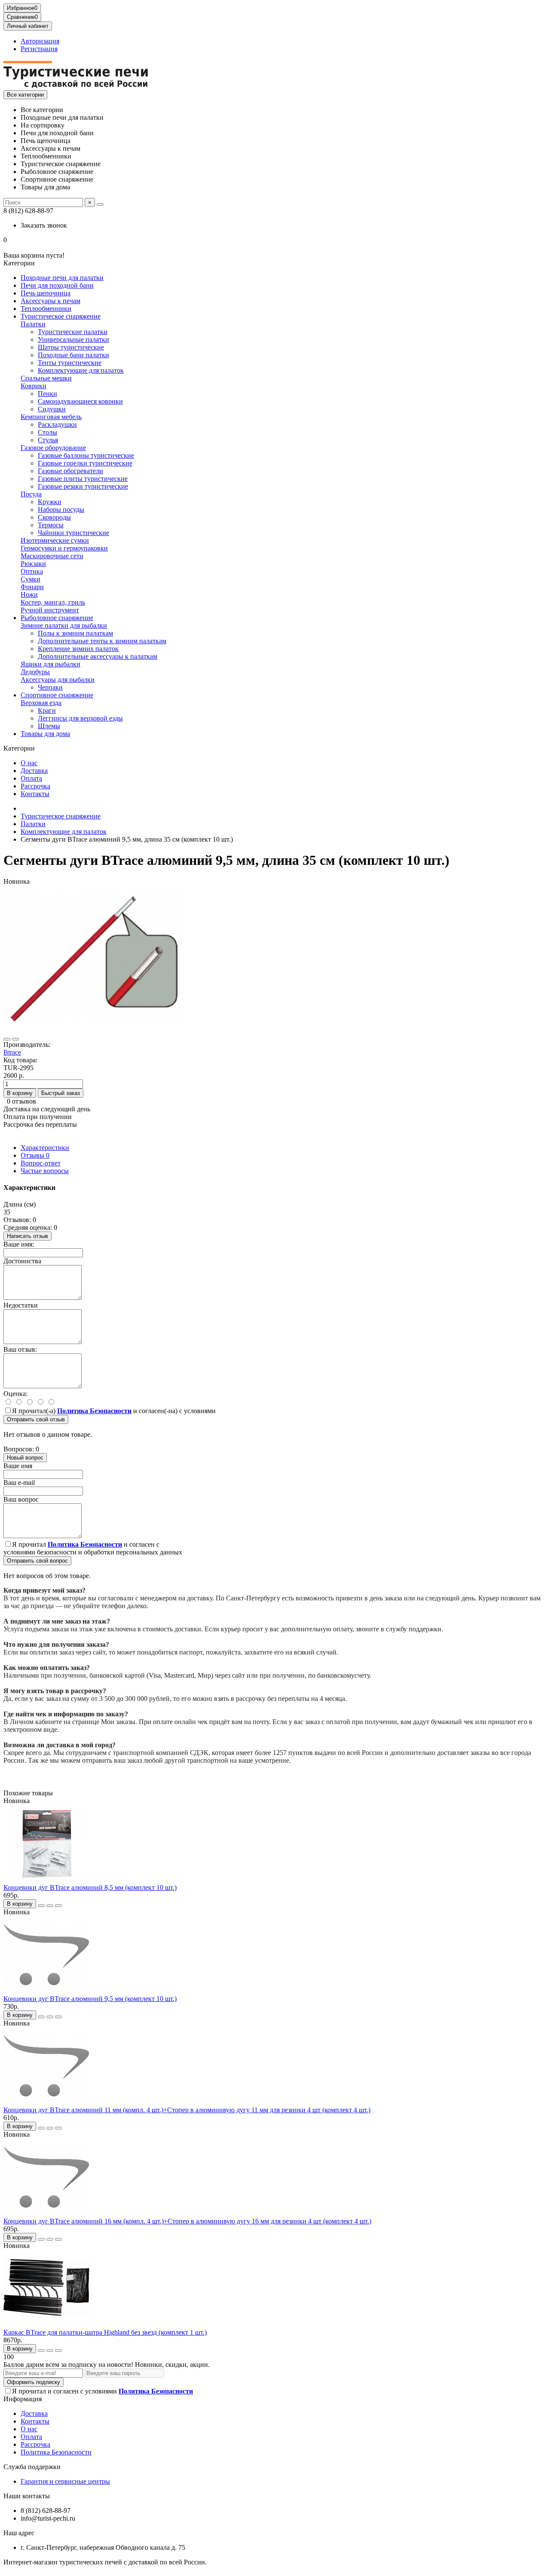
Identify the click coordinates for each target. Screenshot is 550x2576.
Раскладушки (57, 424)
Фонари (32, 587)
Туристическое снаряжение (61, 316)
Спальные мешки (46, 378)
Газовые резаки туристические (83, 486)
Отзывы (35, 1155)
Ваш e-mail (19, 1483)
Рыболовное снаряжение (57, 618)
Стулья (48, 440)
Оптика (32, 571)
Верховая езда (41, 703)
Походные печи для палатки (62, 278)
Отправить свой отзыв (36, 1419)
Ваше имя (18, 1466)
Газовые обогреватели (70, 471)
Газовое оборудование (53, 448)
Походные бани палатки (73, 355)
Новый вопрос (25, 1458)
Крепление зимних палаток (78, 649)
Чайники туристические (73, 533)
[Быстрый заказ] (41, 1906)
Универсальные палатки (73, 339)
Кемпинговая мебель (51, 417)
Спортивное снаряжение (57, 695)
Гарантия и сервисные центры (65, 2481)
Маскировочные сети (52, 556)
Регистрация (39, 49)
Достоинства (22, 1261)
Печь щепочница (46, 293)
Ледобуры (35, 672)
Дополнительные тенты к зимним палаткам (102, 641)
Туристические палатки (73, 332)
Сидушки (52, 409)
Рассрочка (35, 786)
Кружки (50, 502)
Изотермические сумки (55, 540)
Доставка (34, 771)
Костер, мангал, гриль (53, 602)
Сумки (31, 579)
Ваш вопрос (21, 1499)
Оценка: (15, 1394)
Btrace (12, 1052)
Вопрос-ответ (41, 1163)
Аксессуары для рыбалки (58, 680)
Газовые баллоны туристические (86, 455)
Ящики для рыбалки (50, 664)
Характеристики (45, 1148)
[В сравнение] (15, 1039)
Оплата (31, 778)
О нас (29, 763)
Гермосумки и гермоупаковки (64, 548)
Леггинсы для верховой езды (80, 718)
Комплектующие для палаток (81, 370)
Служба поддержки (32, 2467)
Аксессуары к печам (50, 301)
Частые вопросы (45, 1171)
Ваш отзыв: (20, 1349)
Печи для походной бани (57, 285)
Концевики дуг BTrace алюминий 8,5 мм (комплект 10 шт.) (90, 1887)
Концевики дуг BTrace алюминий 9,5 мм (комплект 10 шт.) (90, 1999)
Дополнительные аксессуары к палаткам (98, 656)
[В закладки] (7, 1039)
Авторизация (40, 41)
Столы (47, 432)
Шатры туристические (71, 347)
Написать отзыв (27, 1236)
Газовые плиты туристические (83, 479)
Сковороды (54, 517)
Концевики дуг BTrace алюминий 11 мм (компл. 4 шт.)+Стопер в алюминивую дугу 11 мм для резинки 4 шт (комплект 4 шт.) (187, 2110)
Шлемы (49, 726)
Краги (47, 710)
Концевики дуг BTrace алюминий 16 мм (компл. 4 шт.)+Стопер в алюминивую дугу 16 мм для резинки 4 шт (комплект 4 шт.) (187, 2221)
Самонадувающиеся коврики (80, 401)
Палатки (33, 324)
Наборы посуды (61, 509)
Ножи (29, 595)
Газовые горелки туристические (85, 463)
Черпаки (50, 687)
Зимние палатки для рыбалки (64, 625)
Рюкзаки (33, 564)
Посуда (31, 494)
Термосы (51, 525)
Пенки (47, 394)
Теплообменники (46, 309)
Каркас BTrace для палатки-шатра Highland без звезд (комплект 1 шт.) (105, 2332)
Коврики (34, 386)
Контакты (35, 794)
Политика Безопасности (56, 2452)
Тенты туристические (70, 363)
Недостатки (21, 1305)
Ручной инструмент (50, 610)
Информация (23, 2399)
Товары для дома (45, 734)
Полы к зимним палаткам (75, 633)
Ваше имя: (19, 1244)
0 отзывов (21, 1101)
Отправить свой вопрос (37, 1561)
